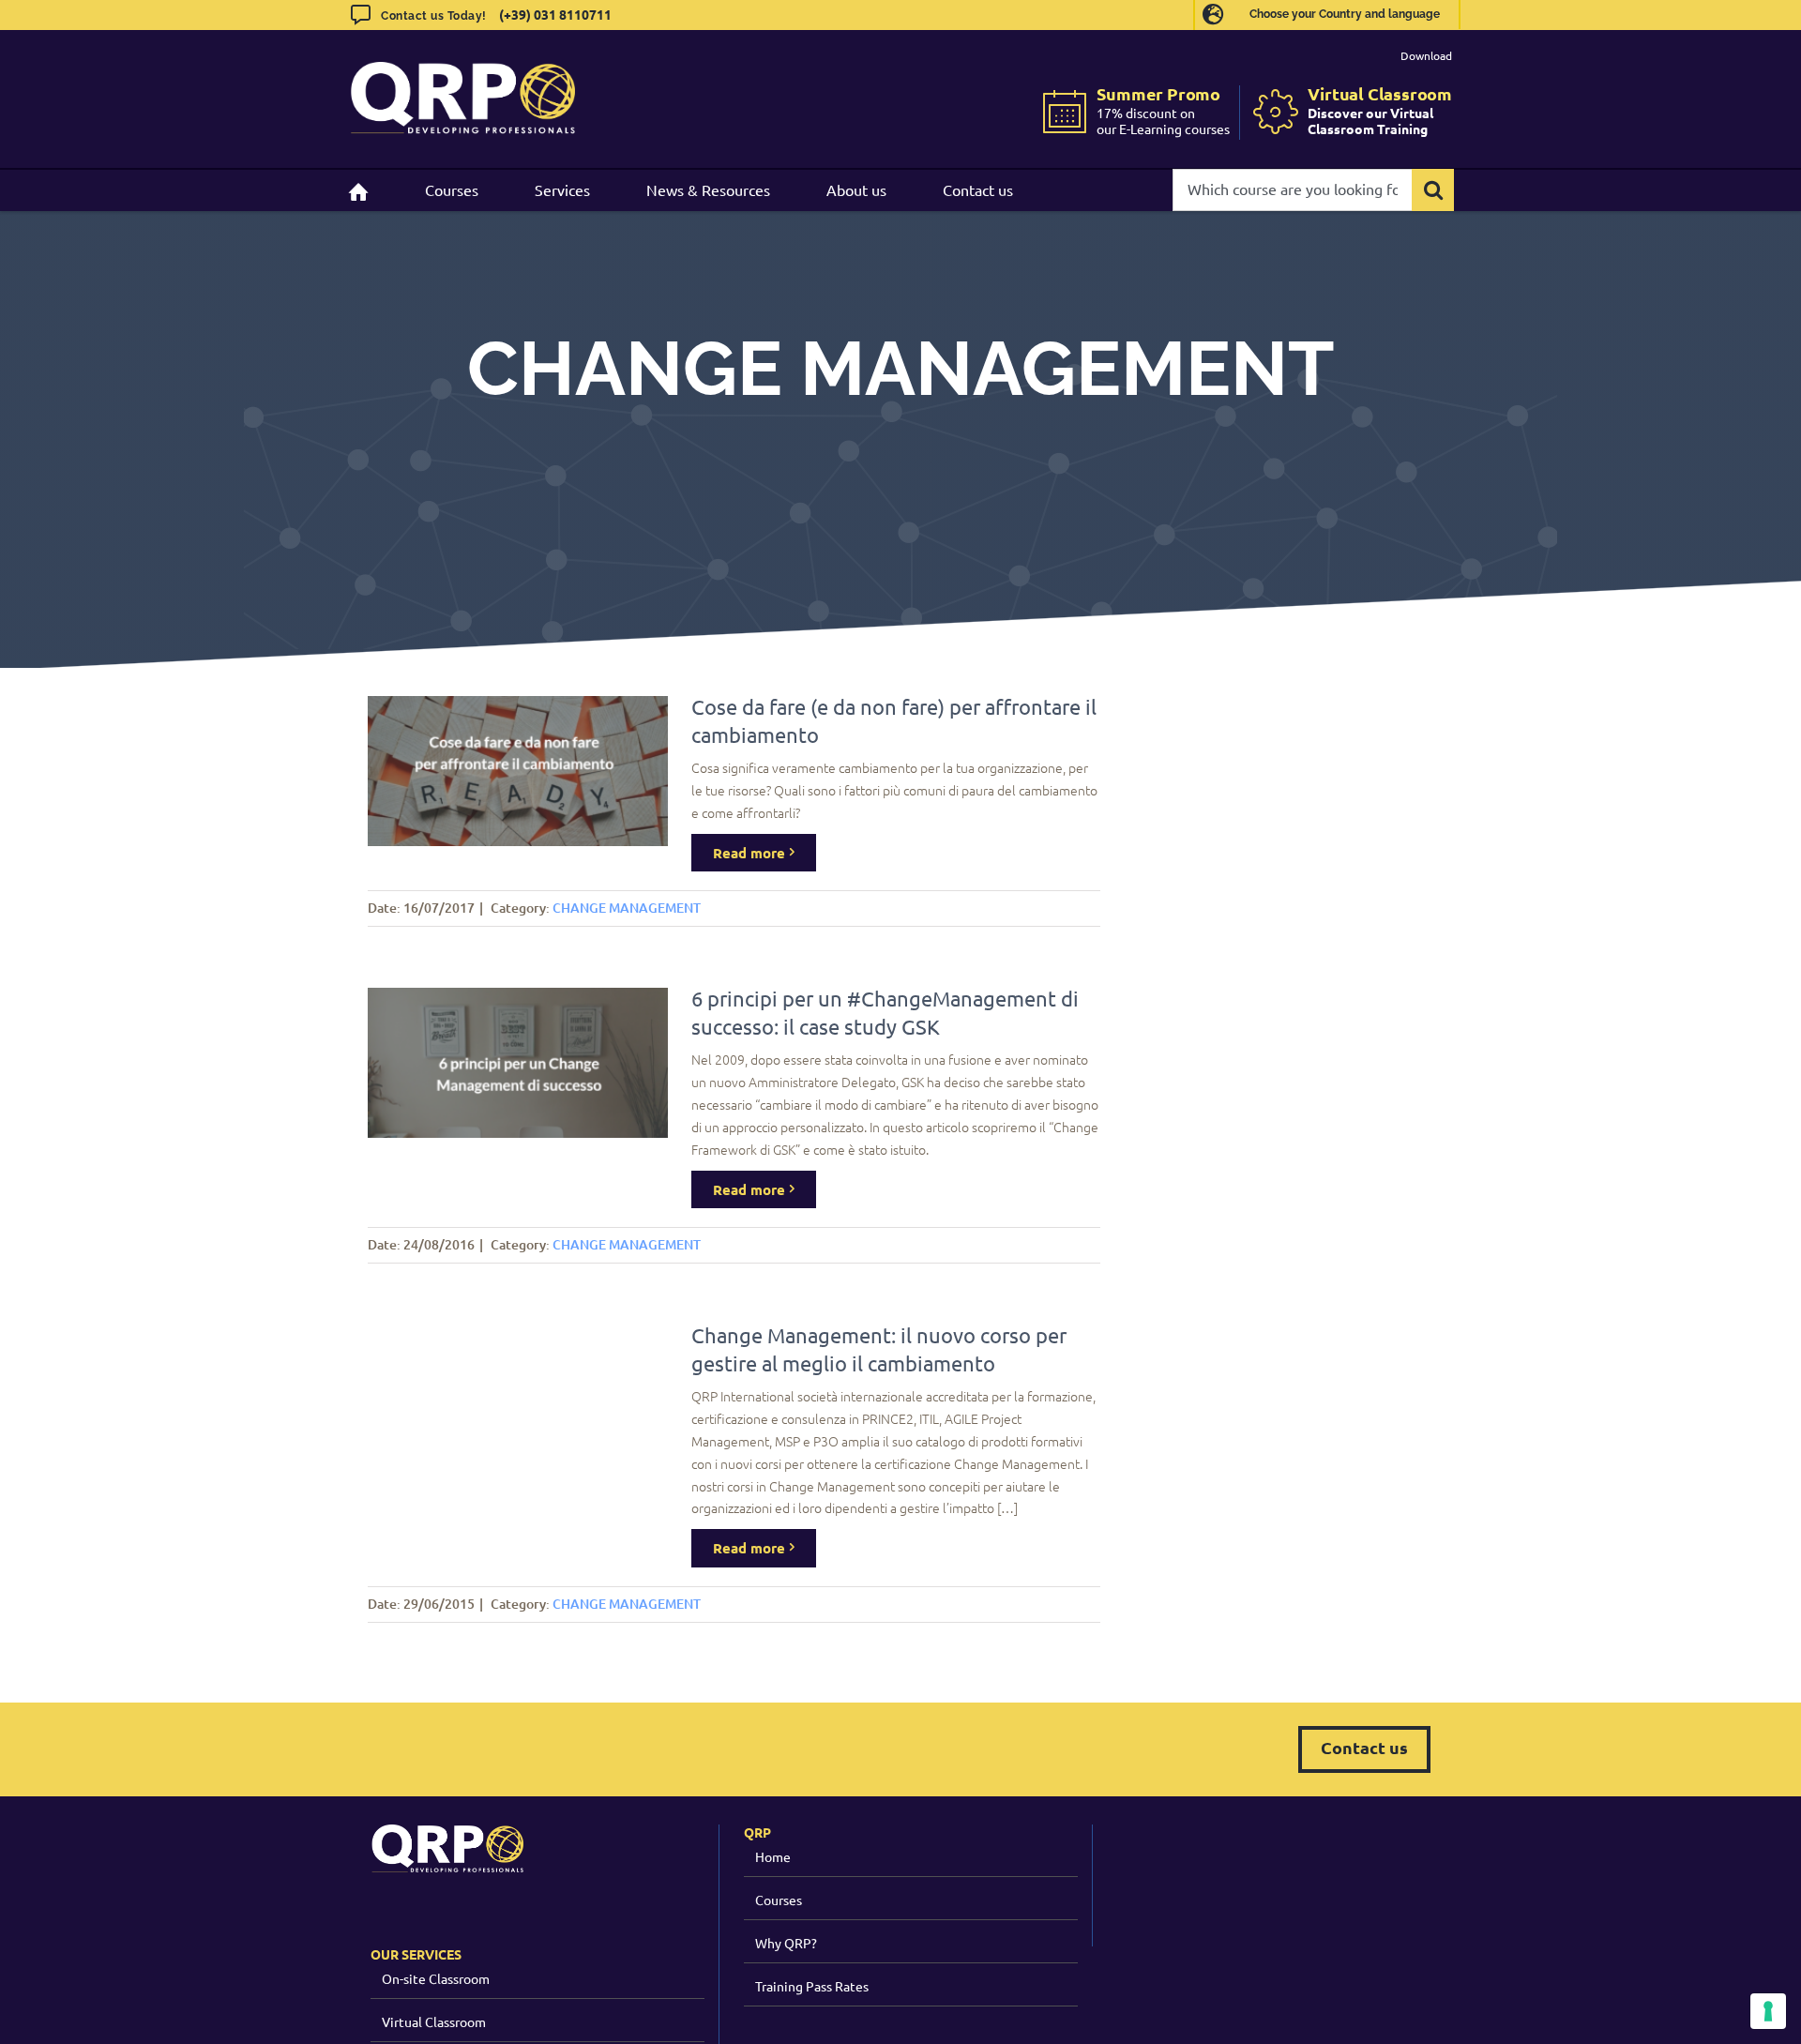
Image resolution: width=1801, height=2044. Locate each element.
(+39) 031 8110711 (555, 14)
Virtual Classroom (434, 2021)
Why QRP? (786, 1943)
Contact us (1364, 1747)
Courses (779, 1900)
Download (1426, 55)
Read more (749, 853)
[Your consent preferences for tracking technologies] (1768, 2011)
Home (773, 1856)
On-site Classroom (436, 1978)
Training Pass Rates (812, 1986)
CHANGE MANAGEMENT (627, 908)
